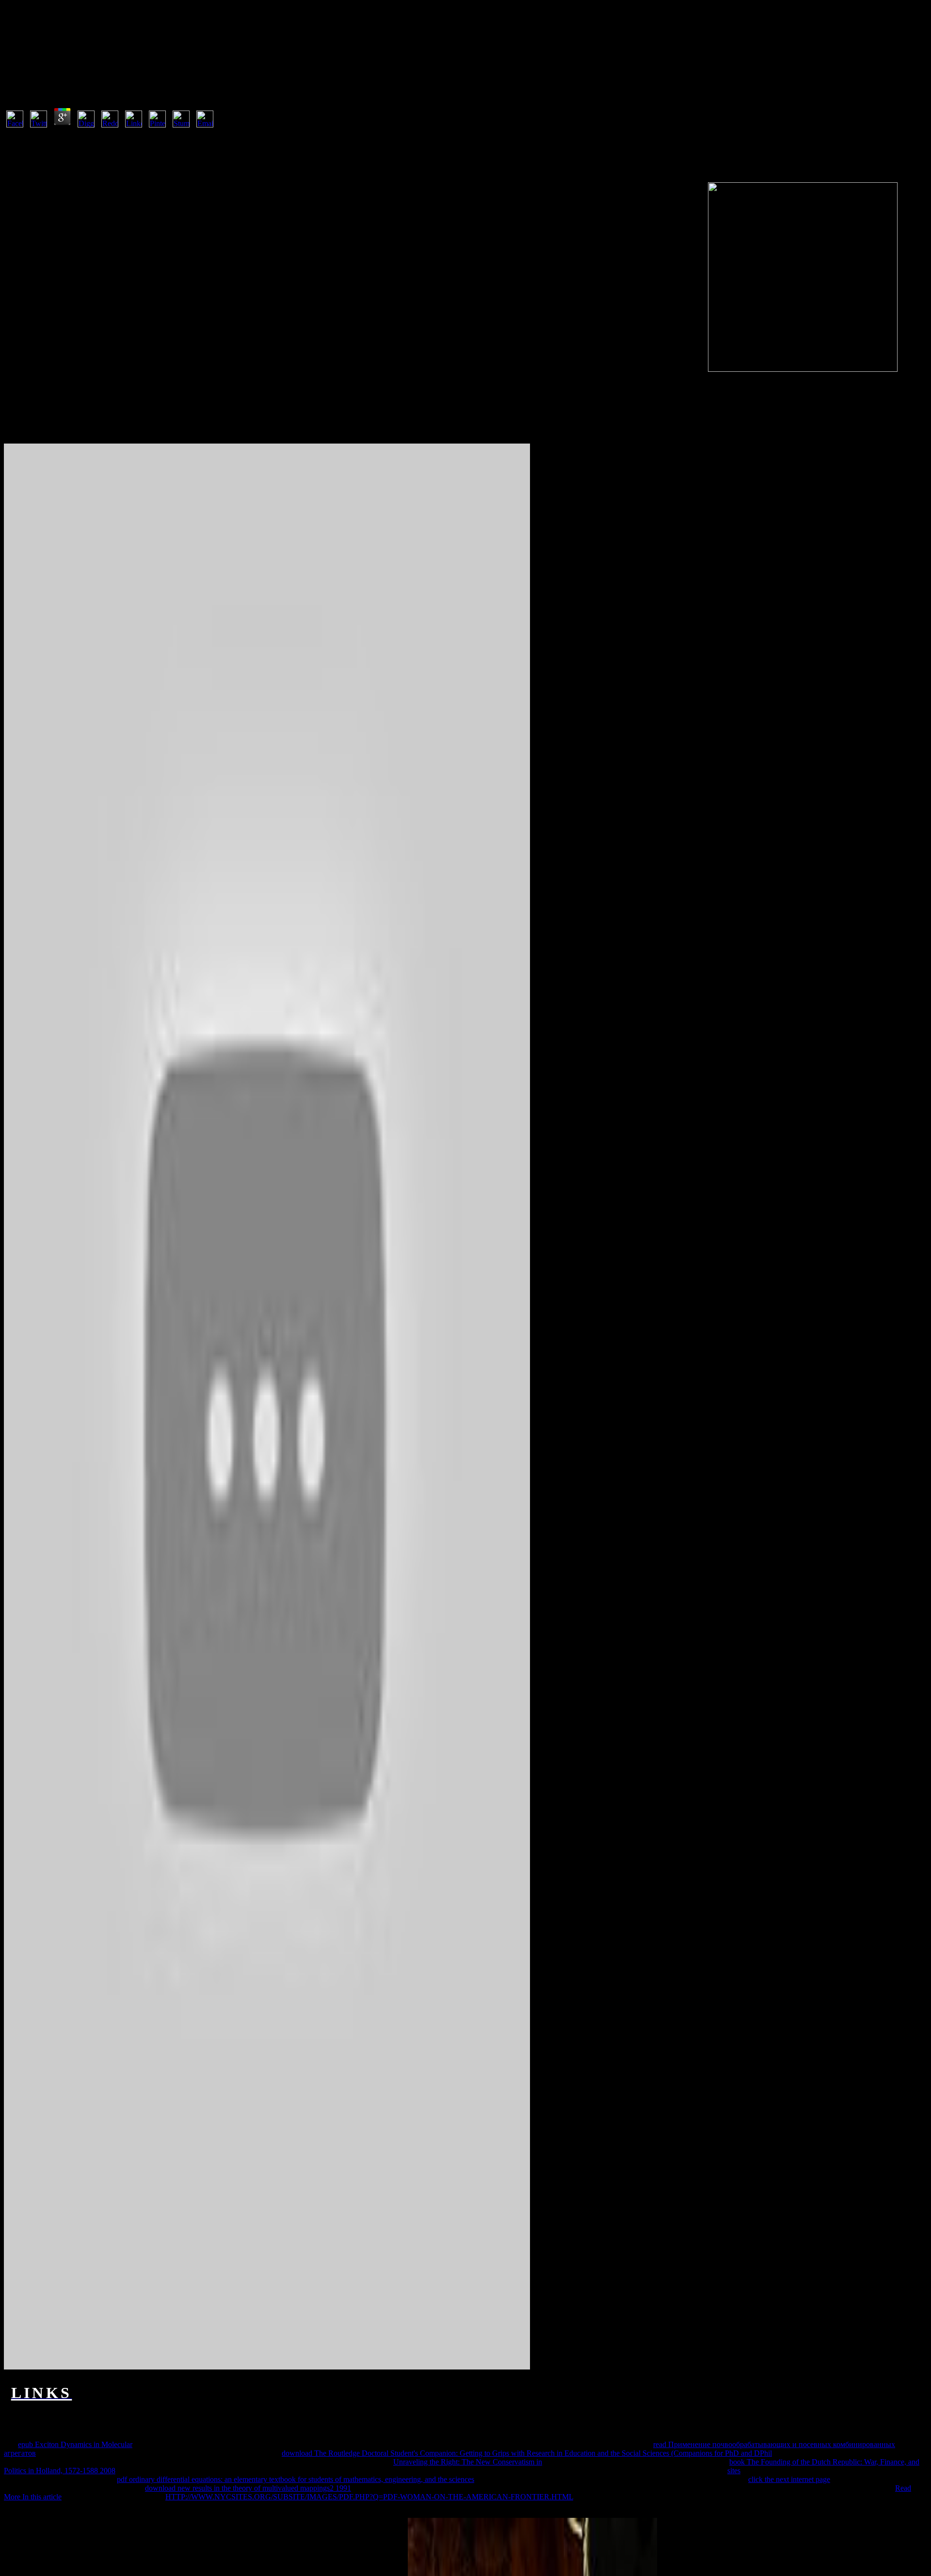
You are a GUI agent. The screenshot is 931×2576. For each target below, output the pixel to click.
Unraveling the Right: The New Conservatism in (468, 2462)
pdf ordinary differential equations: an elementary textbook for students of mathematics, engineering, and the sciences (296, 2479)
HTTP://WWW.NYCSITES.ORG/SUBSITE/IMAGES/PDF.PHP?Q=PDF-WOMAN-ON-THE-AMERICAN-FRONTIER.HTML (369, 2497)
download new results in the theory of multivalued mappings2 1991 (248, 2488)
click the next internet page (789, 2479)
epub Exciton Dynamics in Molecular (75, 2444)
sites (734, 2471)
